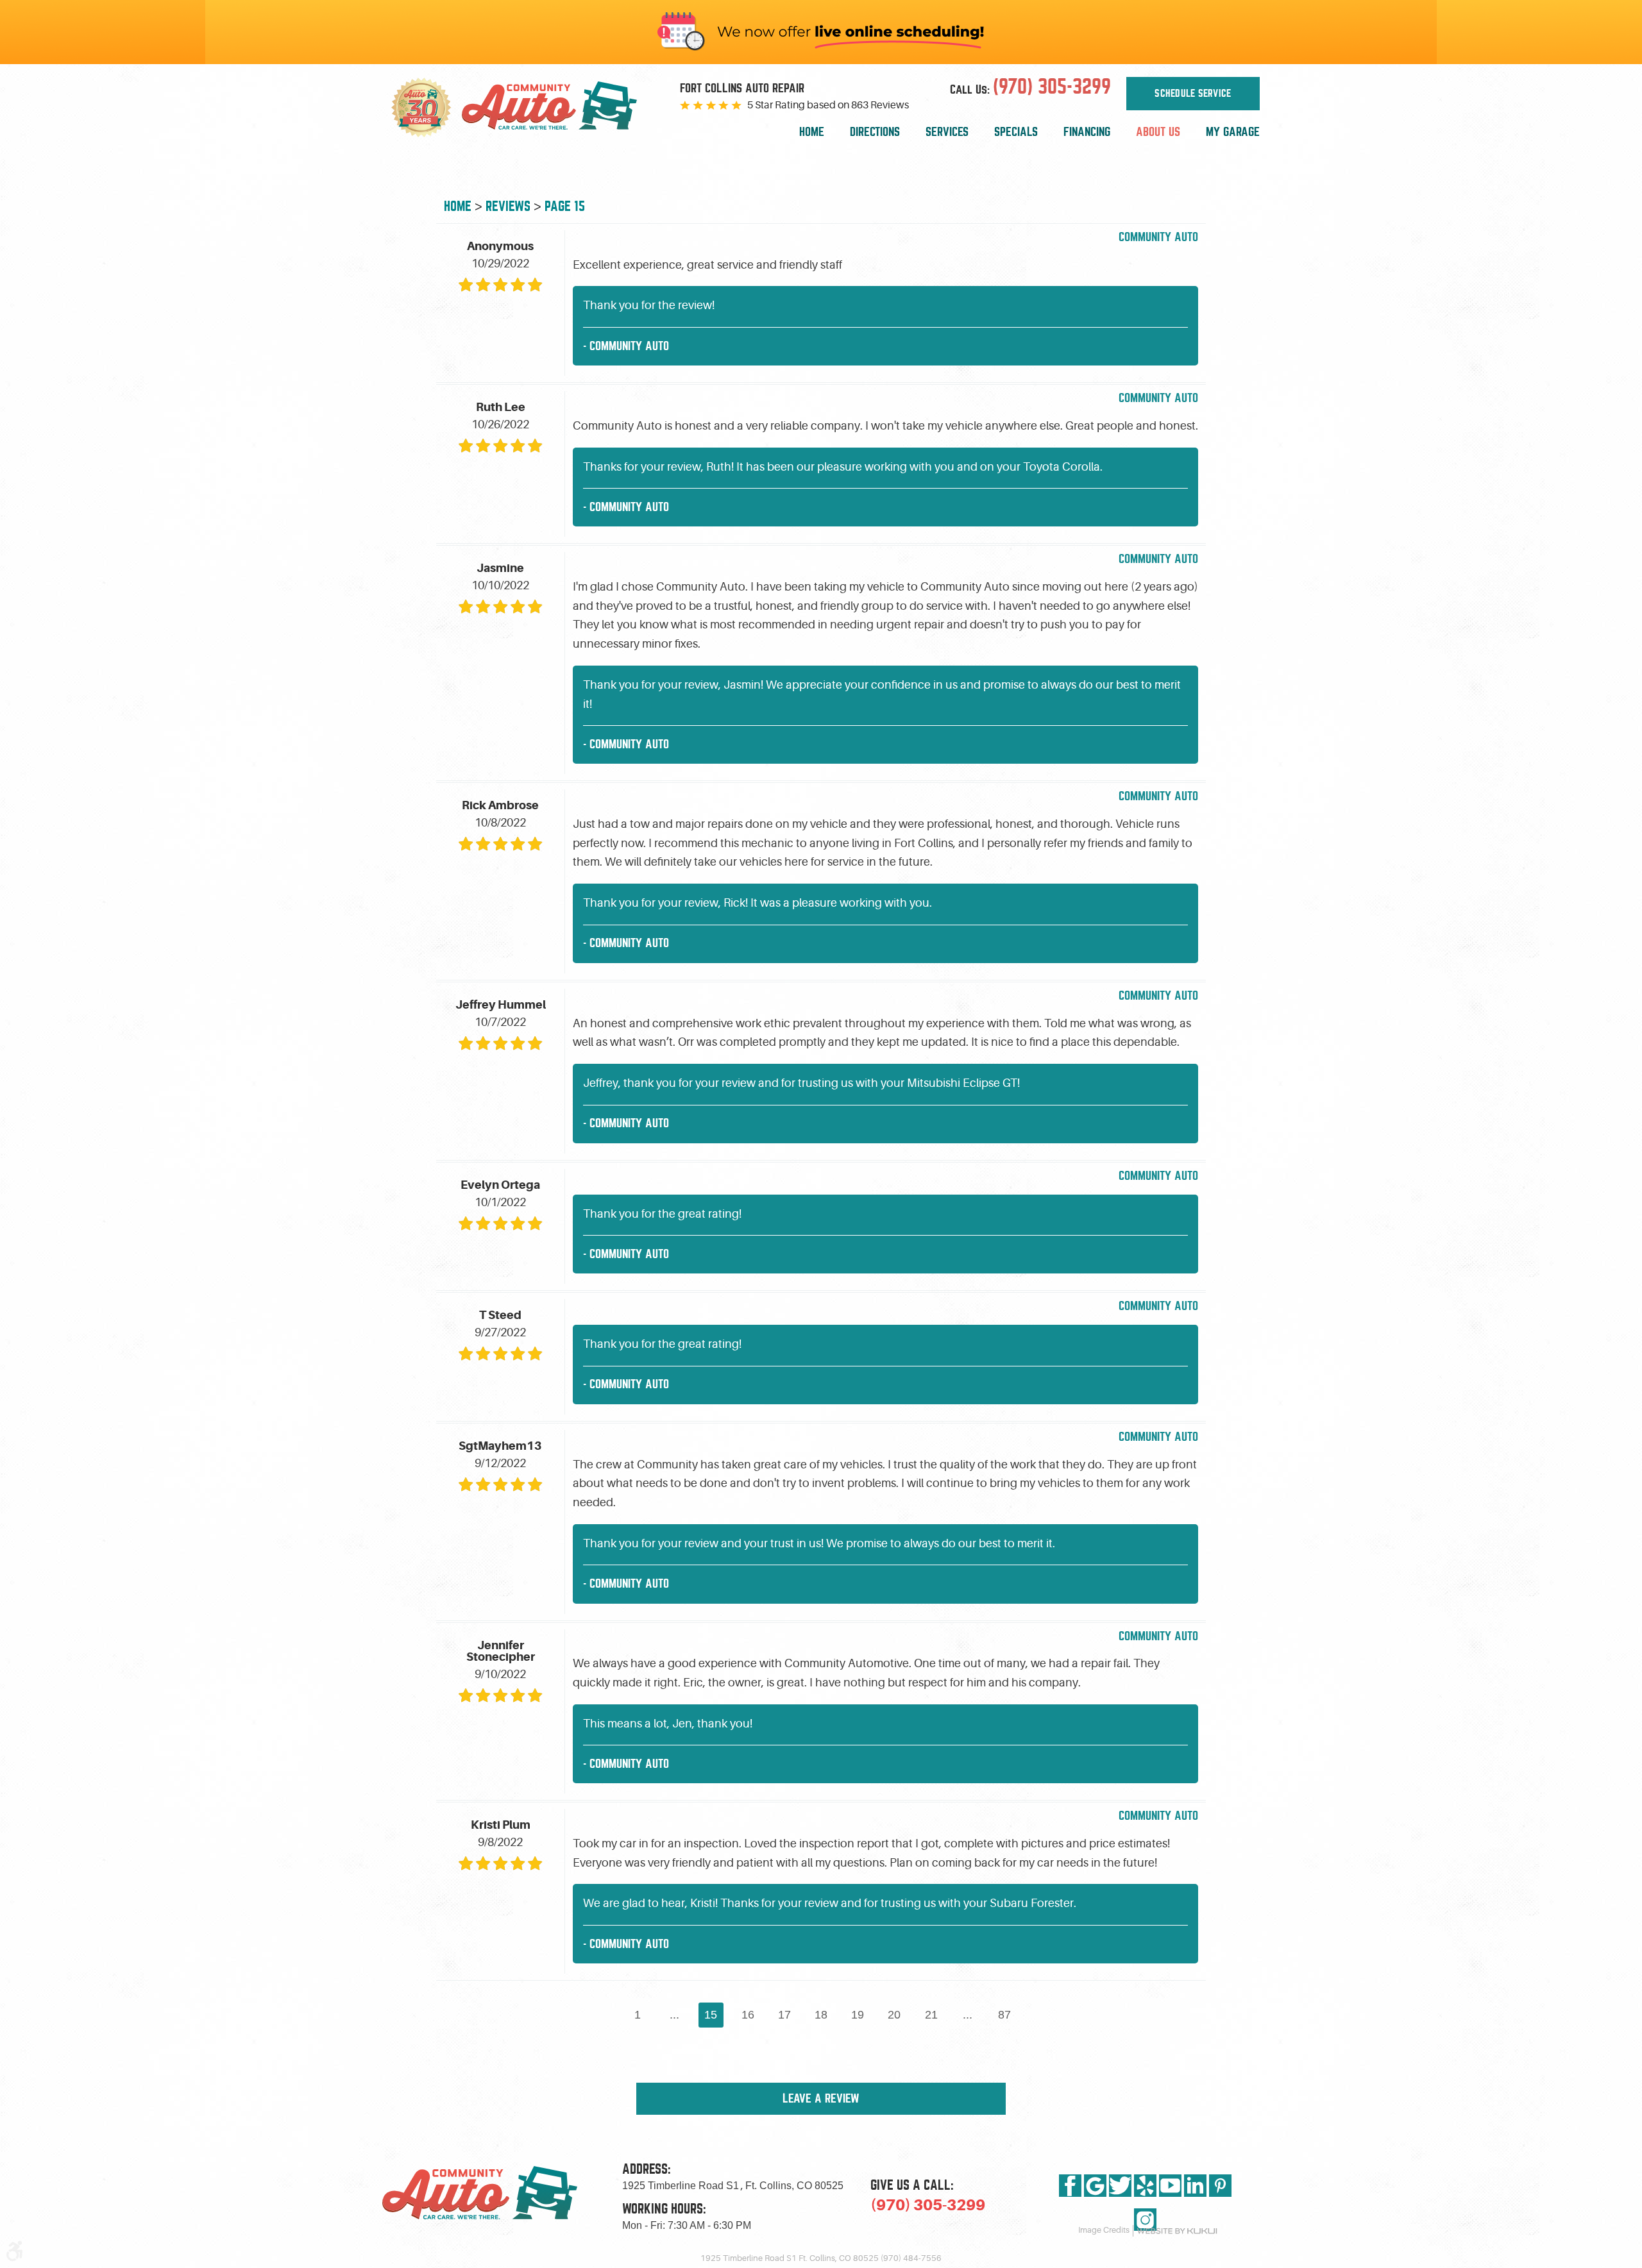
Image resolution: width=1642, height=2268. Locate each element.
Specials (1016, 132)
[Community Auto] (559, 108)
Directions (875, 132)
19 (858, 2015)
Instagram (1145, 2220)
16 (748, 2015)
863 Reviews (880, 105)
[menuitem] (812, 132)
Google (1095, 2186)
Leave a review (821, 2098)
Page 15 (565, 206)
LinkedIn (1195, 2186)
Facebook (1070, 2186)
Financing (1087, 132)
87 (1004, 2015)
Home (812, 132)
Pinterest (1220, 2186)
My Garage (1233, 132)
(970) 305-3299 (928, 2205)
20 (894, 2015)
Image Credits (1104, 2230)
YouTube (1170, 2186)
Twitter (1120, 2186)
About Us (1158, 132)
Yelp (1145, 2186)
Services (947, 132)
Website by (1177, 2231)
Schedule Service (1193, 94)
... (674, 2015)
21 (931, 2015)
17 (784, 2015)
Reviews (508, 206)
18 (821, 2015)
